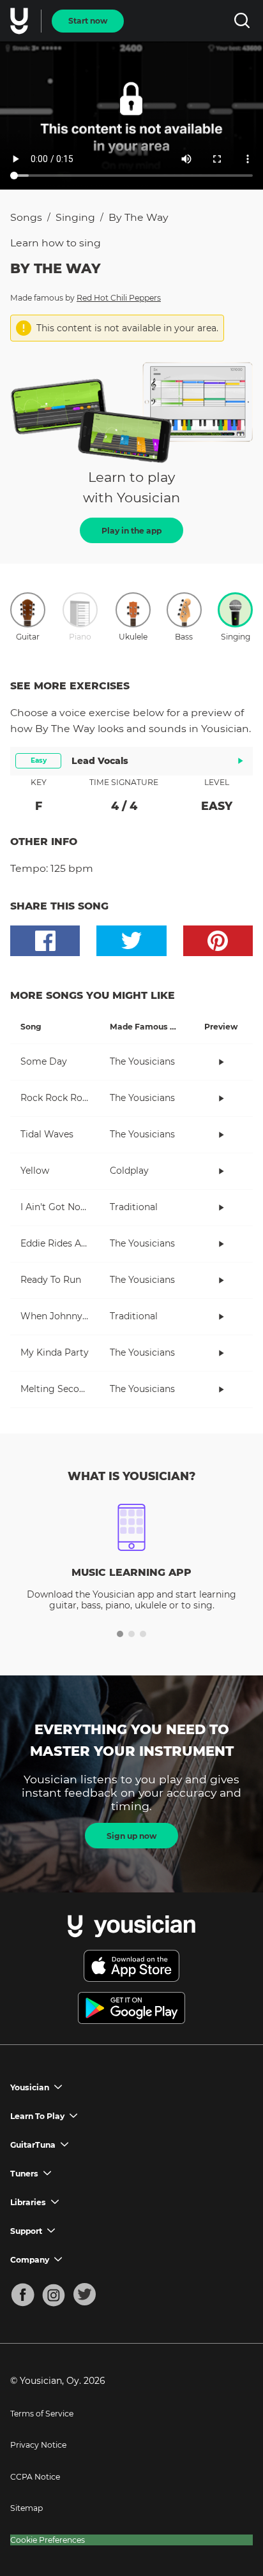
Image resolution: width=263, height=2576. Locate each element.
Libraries (28, 2202)
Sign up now (131, 1836)
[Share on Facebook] (45, 941)
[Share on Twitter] (131, 941)
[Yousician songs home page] (20, 21)
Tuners (24, 2174)
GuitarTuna (33, 2145)
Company (30, 2260)
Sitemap (26, 2508)
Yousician (30, 2087)
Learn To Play (37, 2116)
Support (26, 2231)
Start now (88, 21)
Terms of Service (42, 2414)
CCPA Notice (35, 2477)
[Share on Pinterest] (218, 941)
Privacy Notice (38, 2445)
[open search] (242, 21)
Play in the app (131, 531)
